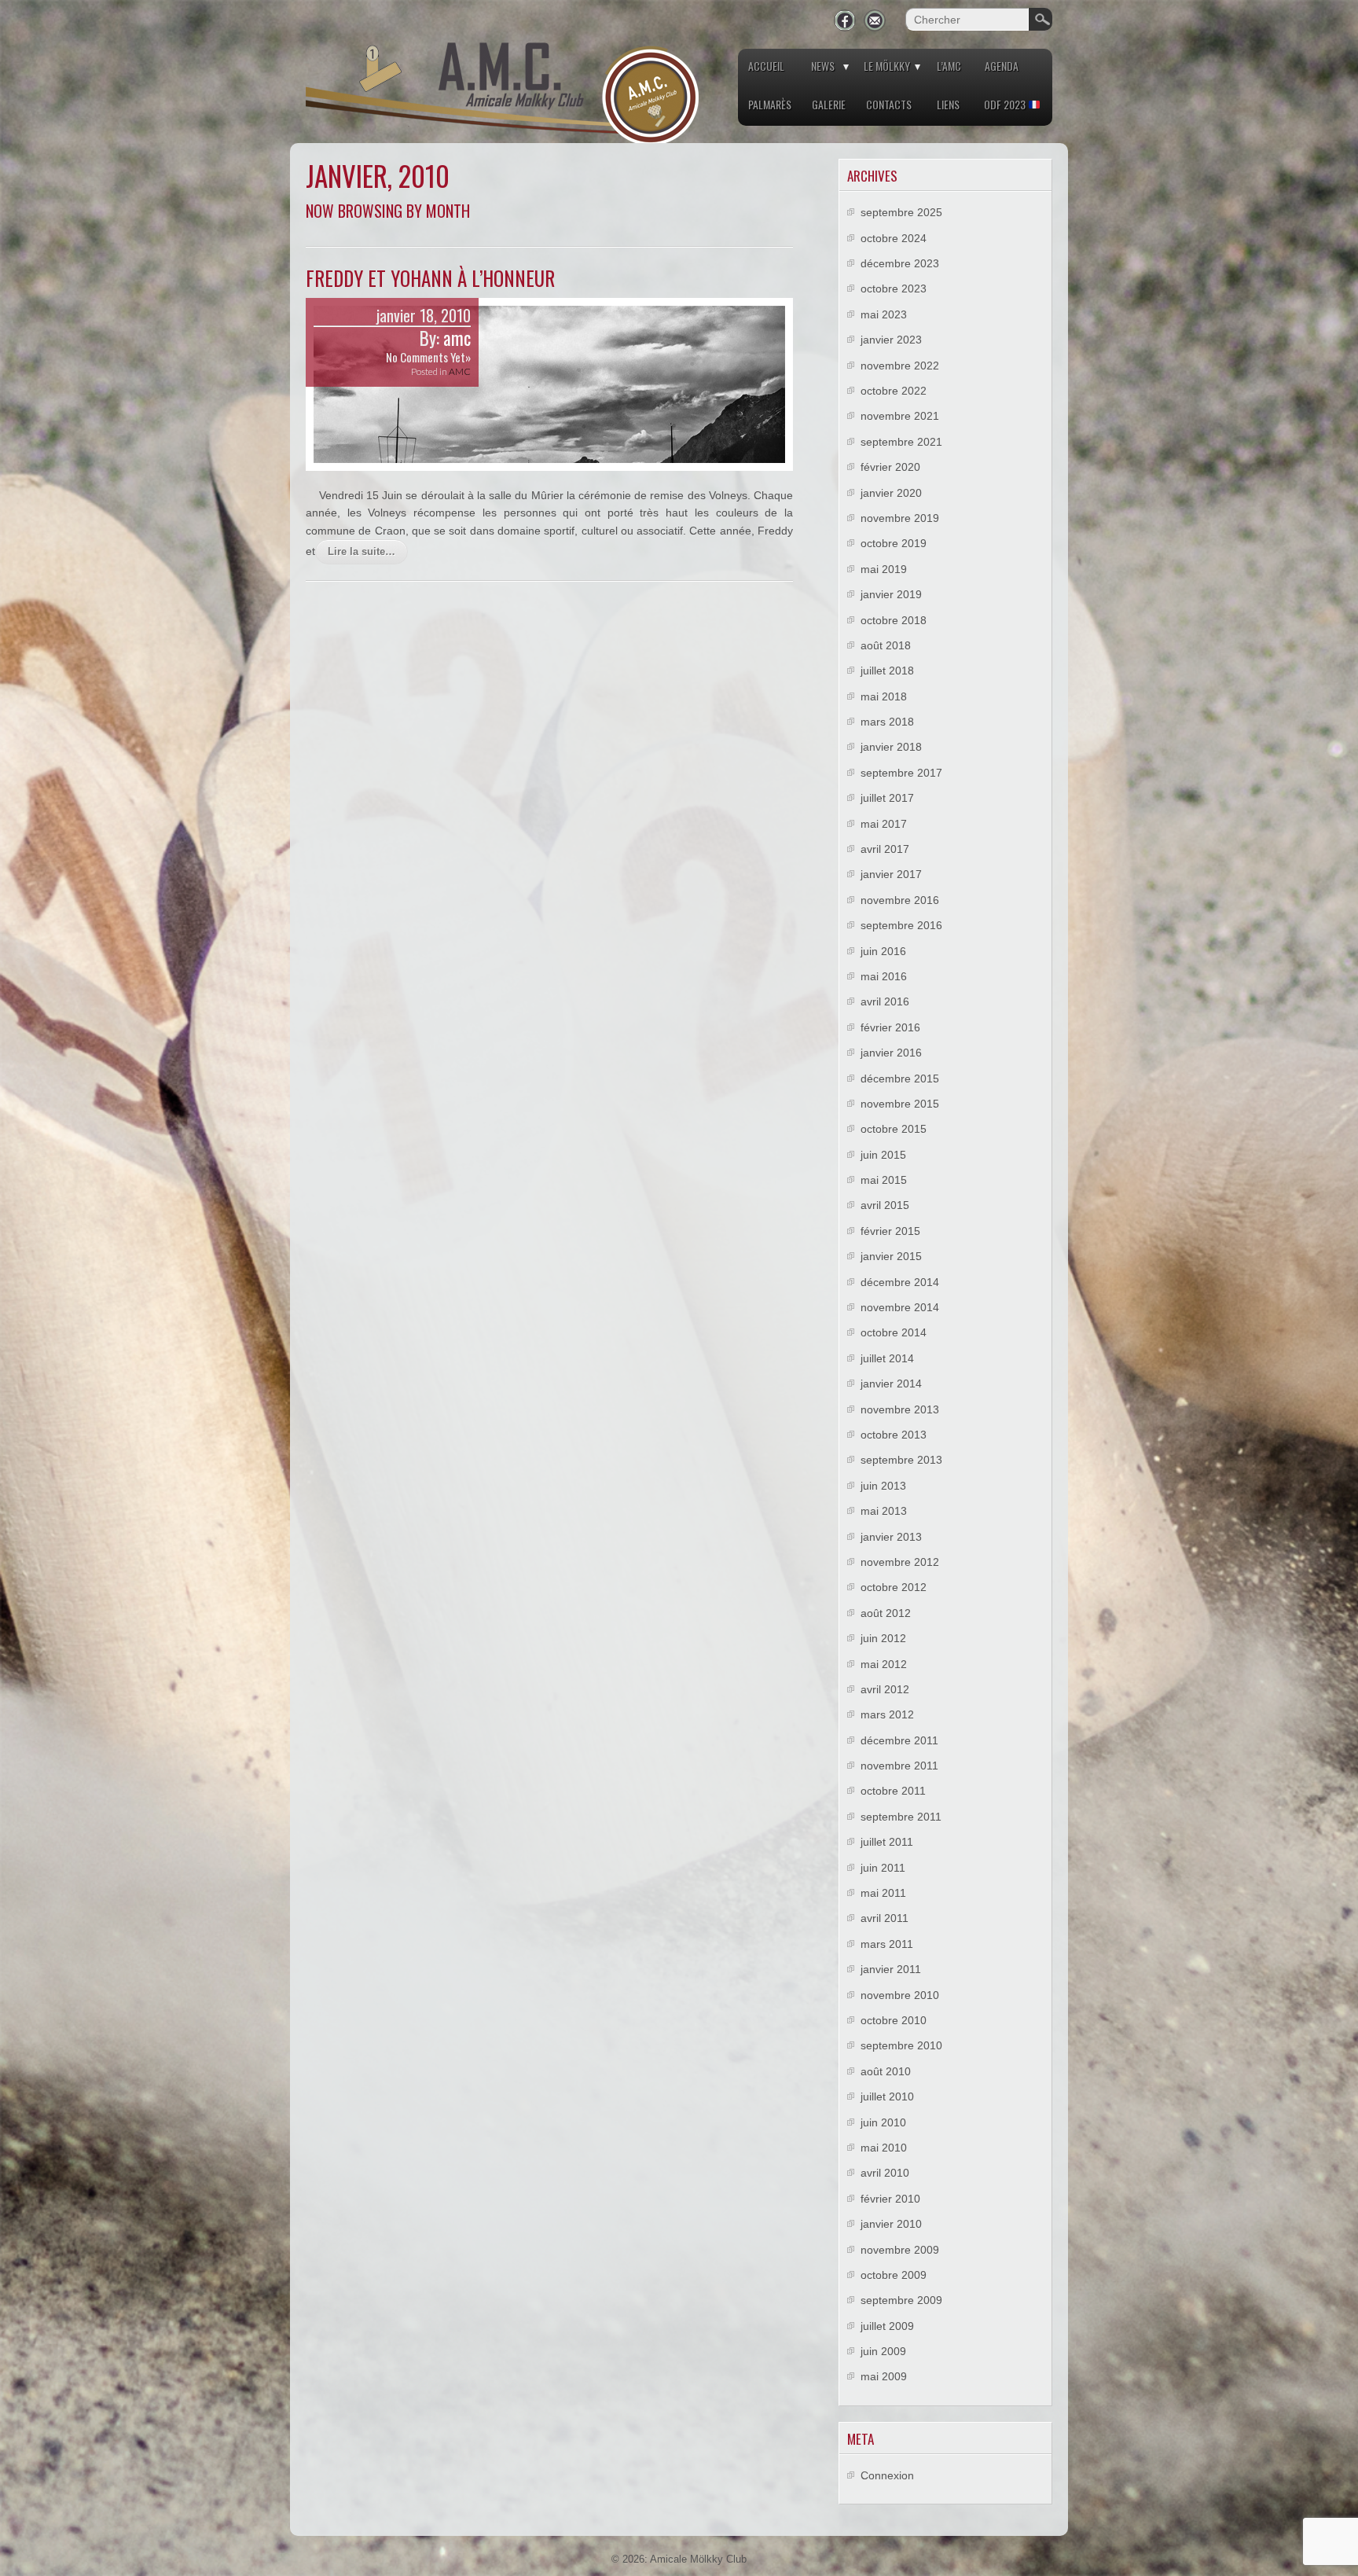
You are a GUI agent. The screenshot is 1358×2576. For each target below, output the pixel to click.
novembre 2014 (900, 1307)
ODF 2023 (1006, 104)
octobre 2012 (894, 1587)
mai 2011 (883, 1893)
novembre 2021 (900, 416)
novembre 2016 (900, 900)
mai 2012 (884, 1664)
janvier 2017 (891, 874)
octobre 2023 (894, 288)
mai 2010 (884, 2148)
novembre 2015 (900, 1104)
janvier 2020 (891, 493)
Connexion (887, 2475)
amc (457, 338)
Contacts (889, 104)
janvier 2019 (891, 594)
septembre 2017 (901, 773)
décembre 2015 (900, 1079)
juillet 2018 (887, 671)
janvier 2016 (891, 1053)
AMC (460, 371)
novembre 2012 (900, 1562)
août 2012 (886, 1613)
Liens (948, 104)
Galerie (829, 104)
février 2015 (890, 1231)
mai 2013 (884, 1511)
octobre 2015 (894, 1129)
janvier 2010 (891, 2224)
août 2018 (886, 645)
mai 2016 (884, 976)
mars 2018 (887, 722)
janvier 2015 (891, 1256)
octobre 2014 (894, 1332)
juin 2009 (883, 2351)
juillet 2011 (887, 1842)
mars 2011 (887, 1944)
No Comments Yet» (428, 357)
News (823, 66)
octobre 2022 (894, 391)
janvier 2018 (891, 747)
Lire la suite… (362, 551)
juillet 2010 (887, 2096)
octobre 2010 (894, 2020)
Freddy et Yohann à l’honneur (430, 278)
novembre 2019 (900, 518)
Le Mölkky (887, 66)
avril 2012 (885, 1689)
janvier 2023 (891, 340)
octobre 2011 (893, 1791)
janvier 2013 (891, 1537)
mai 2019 (884, 569)
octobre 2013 (894, 1435)
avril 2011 (885, 1918)
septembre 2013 (901, 1460)
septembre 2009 (901, 2300)
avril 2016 (885, 1001)
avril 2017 (885, 849)
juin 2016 (883, 951)
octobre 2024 (894, 238)
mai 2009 (884, 2376)
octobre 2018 (894, 620)
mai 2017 (884, 824)
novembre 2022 (900, 366)
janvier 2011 (891, 1969)
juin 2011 (883, 1868)
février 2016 (890, 1027)
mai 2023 (884, 314)
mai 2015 (884, 1180)
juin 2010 (883, 2122)
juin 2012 (883, 1638)
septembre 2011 (901, 1817)
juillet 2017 (887, 798)
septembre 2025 (901, 212)
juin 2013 (883, 1486)
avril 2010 (885, 2173)
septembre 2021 (901, 442)
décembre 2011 (899, 1740)
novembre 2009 (900, 2250)
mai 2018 (884, 696)
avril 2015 (885, 1205)
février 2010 (890, 2199)
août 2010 (886, 2071)
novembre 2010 (900, 1995)
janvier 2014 (891, 1384)
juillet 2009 (887, 2326)
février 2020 (890, 467)
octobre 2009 (894, 2275)
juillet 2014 (887, 1358)
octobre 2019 (894, 543)
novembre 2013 (900, 1409)
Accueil (766, 66)
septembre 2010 (901, 2045)
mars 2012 (887, 1714)
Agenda (1002, 66)
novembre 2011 (899, 1766)
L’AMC (949, 66)
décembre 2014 (900, 1282)
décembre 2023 (900, 263)
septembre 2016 (901, 925)
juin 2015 (883, 1155)
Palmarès (770, 104)
